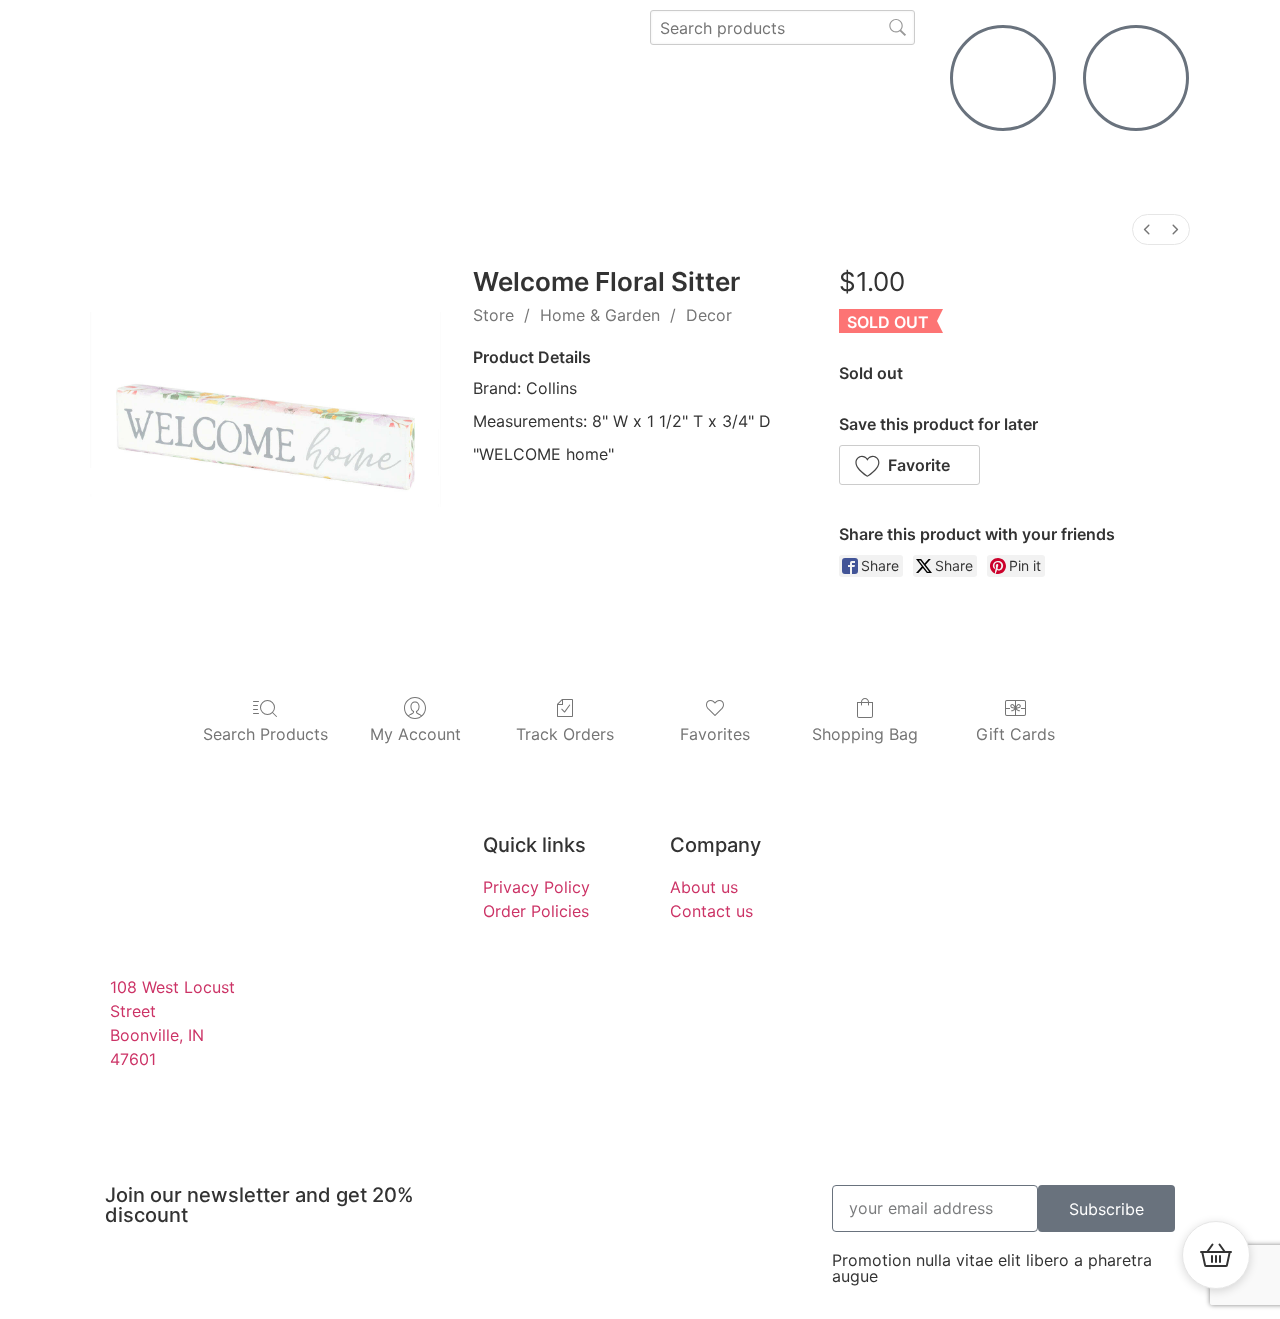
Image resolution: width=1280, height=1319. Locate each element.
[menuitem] (1147, 229)
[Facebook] (1068, 860)
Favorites (715, 734)
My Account (415, 734)
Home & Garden (600, 315)
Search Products (265, 734)
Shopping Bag (865, 734)
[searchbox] (782, 27)
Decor (709, 315)
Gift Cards (1015, 734)
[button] (909, 465)
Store (493, 315)
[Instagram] (1123, 860)
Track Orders (565, 734)
